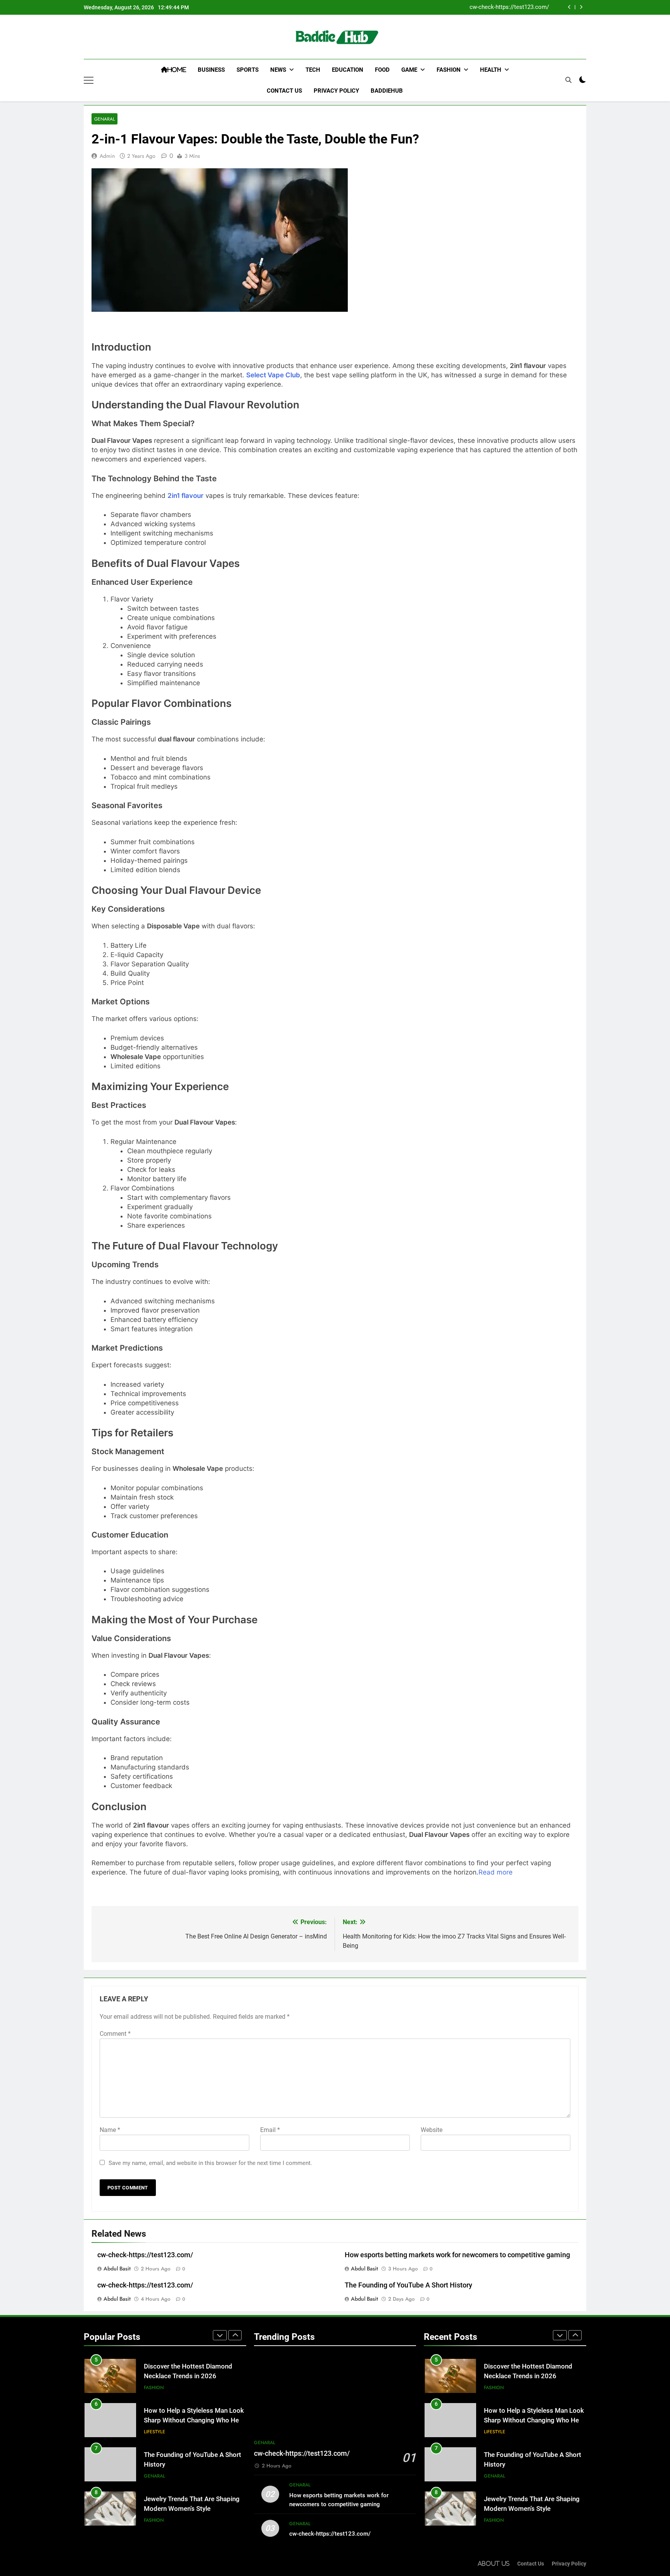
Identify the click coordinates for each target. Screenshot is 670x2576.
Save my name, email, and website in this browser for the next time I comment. (210, 2163)
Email (270, 2130)
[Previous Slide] (569, 7)
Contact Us (284, 91)
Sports (248, 70)
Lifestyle (155, 2432)
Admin (107, 156)
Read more (496, 1872)
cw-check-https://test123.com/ (509, 7)
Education (348, 70)
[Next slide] (581, 7)
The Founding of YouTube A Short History (408, 2285)
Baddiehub (387, 91)
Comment (115, 2034)
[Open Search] (568, 80)
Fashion (449, 70)
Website (432, 2130)
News (278, 70)
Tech (313, 70)
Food (382, 70)
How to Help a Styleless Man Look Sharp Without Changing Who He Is (194, 2420)
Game (409, 70)
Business (211, 70)
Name (110, 2130)
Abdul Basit (117, 2268)
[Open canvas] (89, 80)
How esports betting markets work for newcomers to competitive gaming (457, 2255)
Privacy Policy (336, 91)
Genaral (104, 119)
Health (491, 70)
